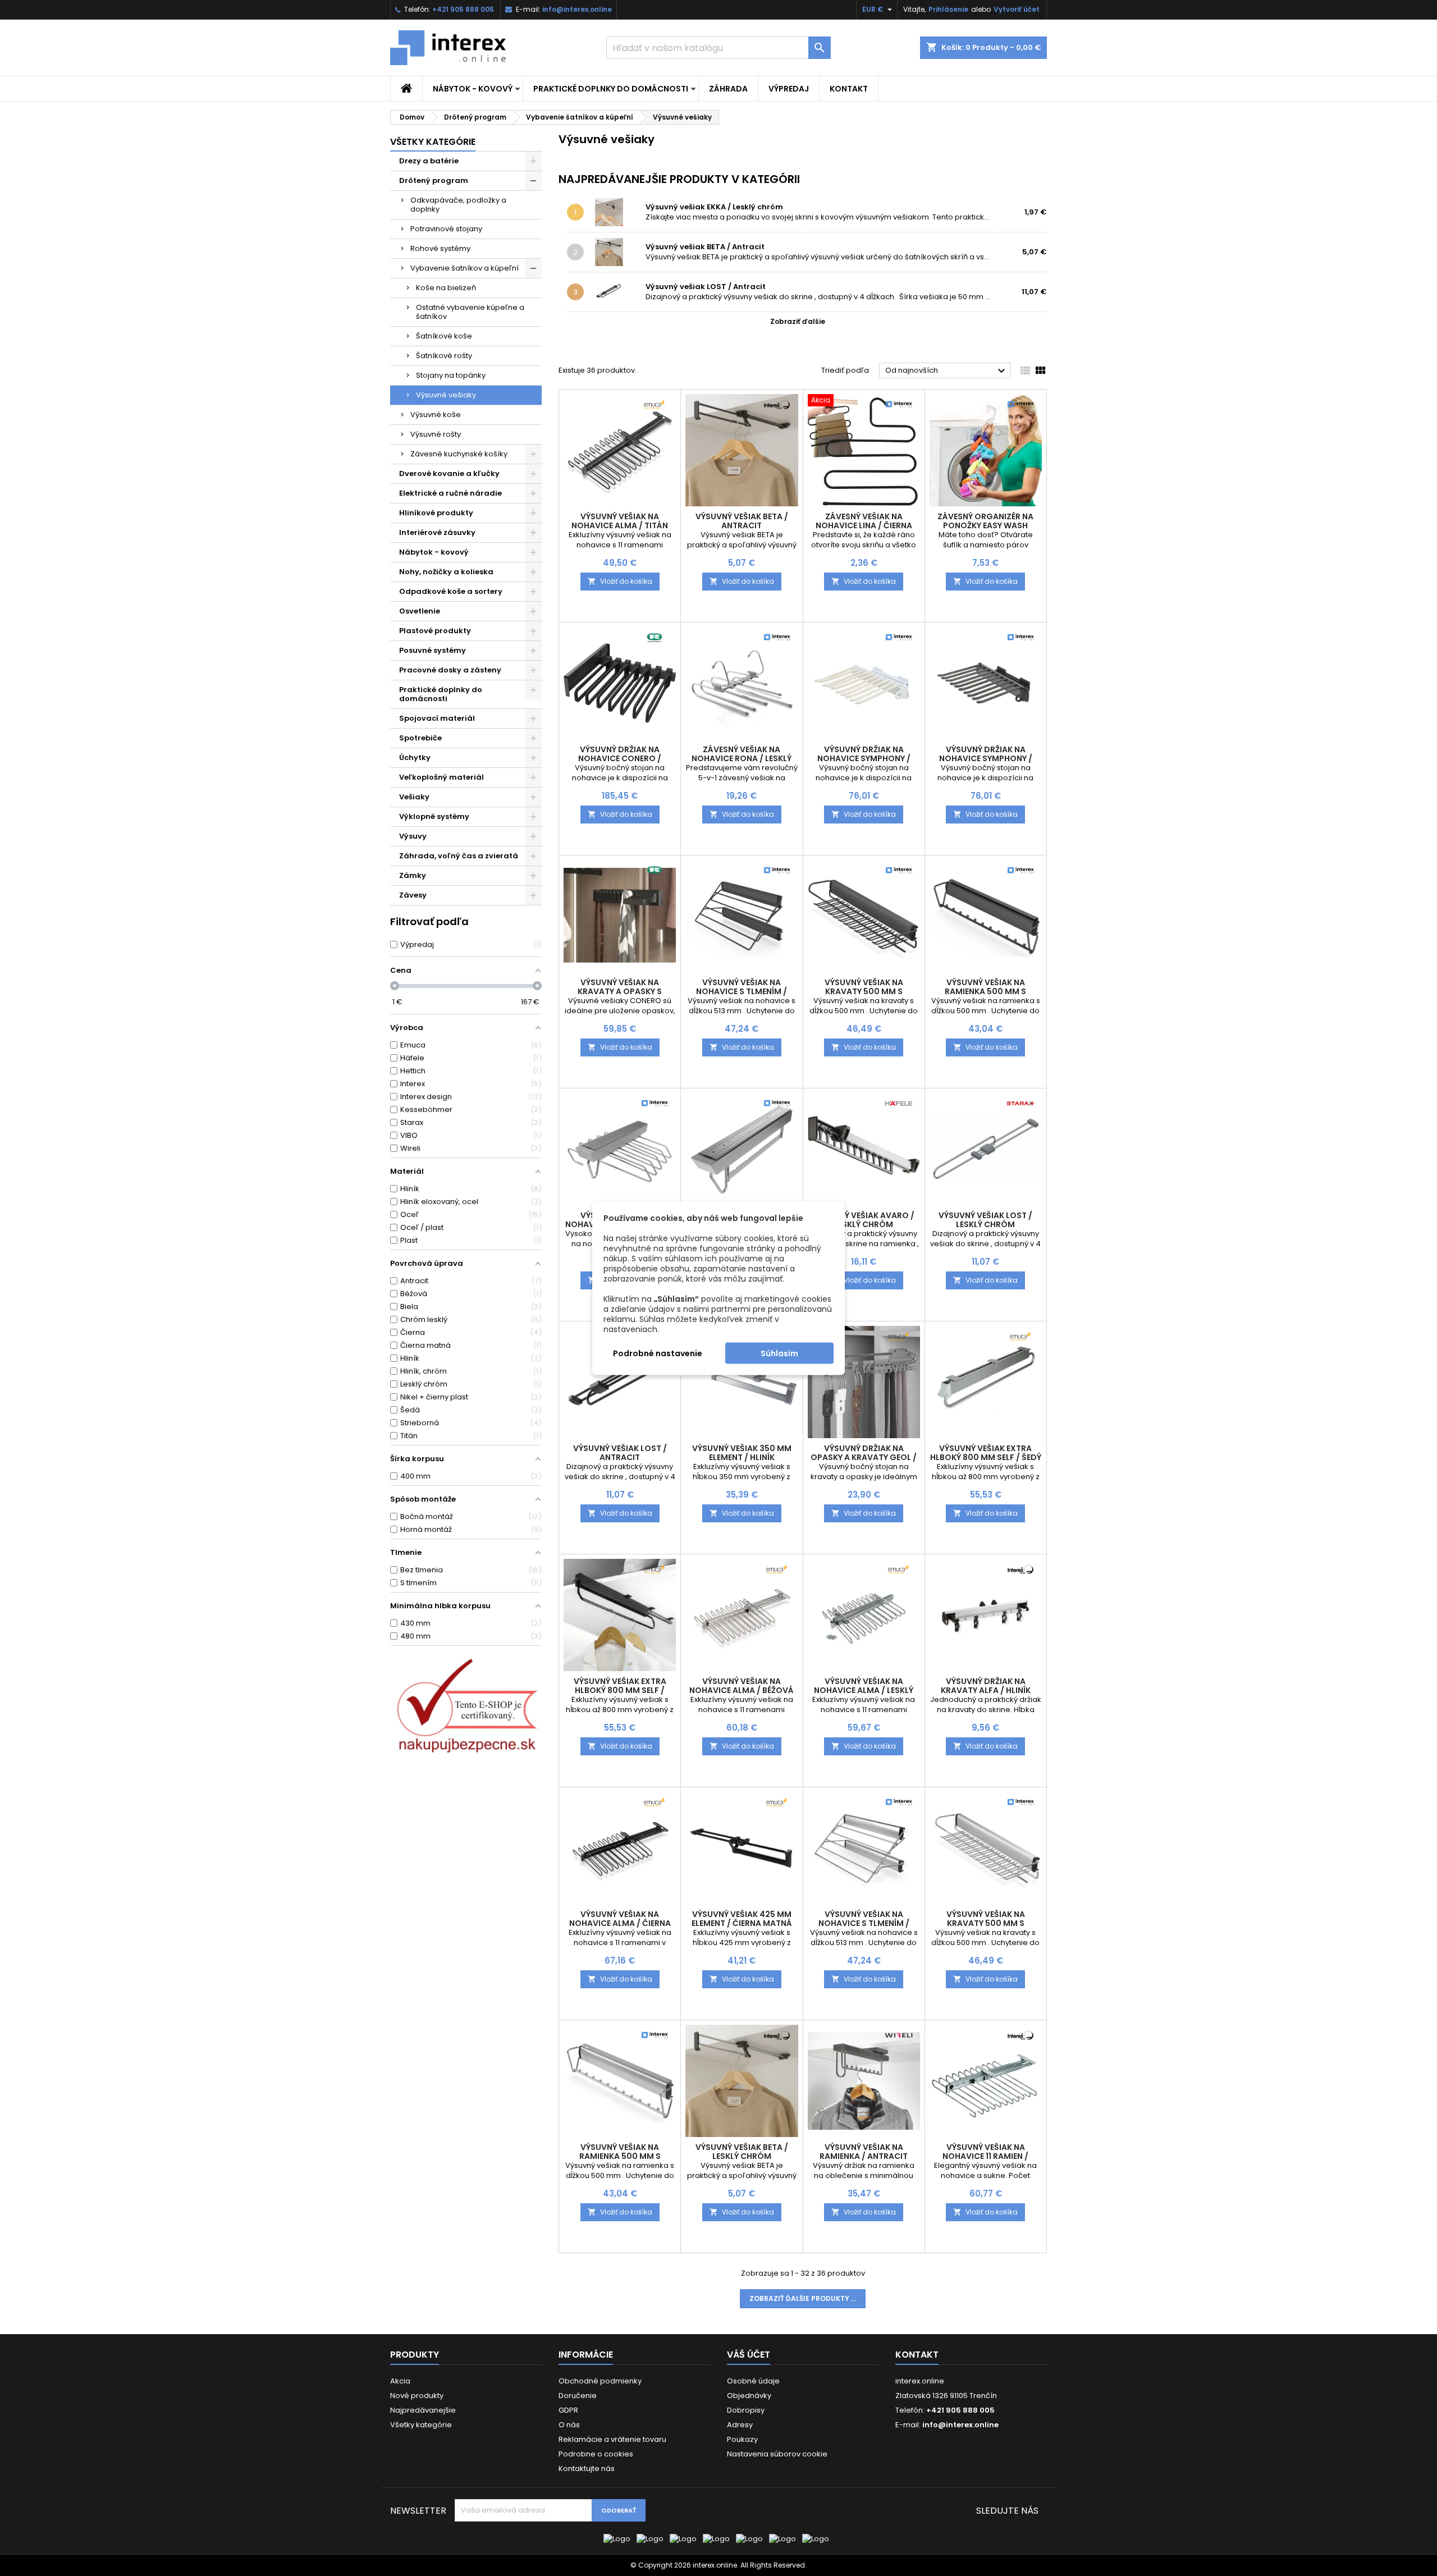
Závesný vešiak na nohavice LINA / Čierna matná (864, 525)
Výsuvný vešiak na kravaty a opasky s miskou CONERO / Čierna (620, 991)
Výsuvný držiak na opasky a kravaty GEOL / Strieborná (864, 1457)
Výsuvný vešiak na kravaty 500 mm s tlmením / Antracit (864, 991)
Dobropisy (746, 2410)
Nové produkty (417, 2396)
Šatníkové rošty (444, 356)
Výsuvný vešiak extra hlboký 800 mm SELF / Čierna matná (620, 1690)
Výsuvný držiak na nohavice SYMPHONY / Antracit (986, 758)
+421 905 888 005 (463, 9)
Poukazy (742, 2439)
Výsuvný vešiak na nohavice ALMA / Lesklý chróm (864, 1690)
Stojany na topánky (451, 375)
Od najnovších (947, 371)
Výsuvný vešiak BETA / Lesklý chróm (742, 2152)
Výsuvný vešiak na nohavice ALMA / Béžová (742, 1686)
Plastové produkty (435, 631)
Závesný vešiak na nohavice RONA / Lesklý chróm (742, 758)
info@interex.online (577, 9)
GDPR (568, 2410)
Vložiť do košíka (620, 581)
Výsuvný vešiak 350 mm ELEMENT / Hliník (742, 1453)
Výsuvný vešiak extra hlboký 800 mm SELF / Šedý (986, 1453)
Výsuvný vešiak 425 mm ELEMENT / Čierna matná (742, 1919)
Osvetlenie (420, 611)
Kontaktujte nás (587, 2469)
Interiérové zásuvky (437, 532)
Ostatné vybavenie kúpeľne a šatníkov (470, 312)
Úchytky (415, 758)
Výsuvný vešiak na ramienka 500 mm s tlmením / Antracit (986, 991)
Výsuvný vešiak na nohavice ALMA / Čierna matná (620, 1923)
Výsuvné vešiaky (446, 395)
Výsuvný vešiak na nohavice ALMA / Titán (620, 521)
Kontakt (849, 89)
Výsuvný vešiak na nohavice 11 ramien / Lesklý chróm (985, 2156)
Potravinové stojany (446, 229)
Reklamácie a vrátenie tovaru (612, 2439)
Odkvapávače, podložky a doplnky (458, 205)
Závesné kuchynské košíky (459, 454)
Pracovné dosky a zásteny (450, 670)
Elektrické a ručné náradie (450, 493)
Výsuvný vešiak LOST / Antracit (706, 287)
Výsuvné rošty (436, 434)
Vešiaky (414, 797)
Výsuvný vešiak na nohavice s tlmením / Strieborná (864, 1923)
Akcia (400, 2381)
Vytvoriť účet (1017, 9)
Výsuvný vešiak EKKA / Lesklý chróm (714, 207)
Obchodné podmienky (600, 2381)
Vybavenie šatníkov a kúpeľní (464, 268)
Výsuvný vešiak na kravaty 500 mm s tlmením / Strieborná (986, 1923)
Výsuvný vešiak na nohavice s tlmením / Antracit (742, 991)
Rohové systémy (440, 248)
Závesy (413, 895)
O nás (569, 2425)
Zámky (413, 875)
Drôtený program (434, 180)
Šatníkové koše (444, 336)
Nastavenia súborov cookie (777, 2454)
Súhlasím (779, 1353)
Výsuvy (413, 836)
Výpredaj (789, 89)
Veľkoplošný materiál (441, 777)
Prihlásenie (948, 9)
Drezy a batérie (429, 161)
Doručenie (578, 2396)
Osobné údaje (753, 2381)
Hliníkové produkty (436, 513)
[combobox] (718, 48)
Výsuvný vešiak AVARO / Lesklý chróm (864, 1220)
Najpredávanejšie (423, 2410)
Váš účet (749, 2355)
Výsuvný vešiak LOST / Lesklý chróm (985, 1220)
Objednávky (749, 2396)
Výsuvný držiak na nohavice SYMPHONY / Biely (864, 758)
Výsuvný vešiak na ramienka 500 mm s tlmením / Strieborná (620, 2156)
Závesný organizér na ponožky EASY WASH (985, 521)
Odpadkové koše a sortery (451, 591)
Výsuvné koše (436, 415)
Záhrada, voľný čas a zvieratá (459, 856)
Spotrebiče (420, 738)
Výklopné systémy (434, 816)
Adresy (740, 2425)
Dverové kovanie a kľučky (449, 473)
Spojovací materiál (437, 718)
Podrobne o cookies (596, 2454)
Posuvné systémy (433, 650)
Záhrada (728, 89)
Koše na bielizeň (446, 288)
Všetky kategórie (433, 142)
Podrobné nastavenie (658, 1353)
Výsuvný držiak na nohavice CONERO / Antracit (620, 758)
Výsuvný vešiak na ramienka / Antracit (864, 2152)
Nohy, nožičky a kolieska (446, 572)
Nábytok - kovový (473, 89)
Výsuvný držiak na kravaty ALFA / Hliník (986, 1686)
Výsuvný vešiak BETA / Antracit (705, 247)
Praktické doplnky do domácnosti (611, 89)
